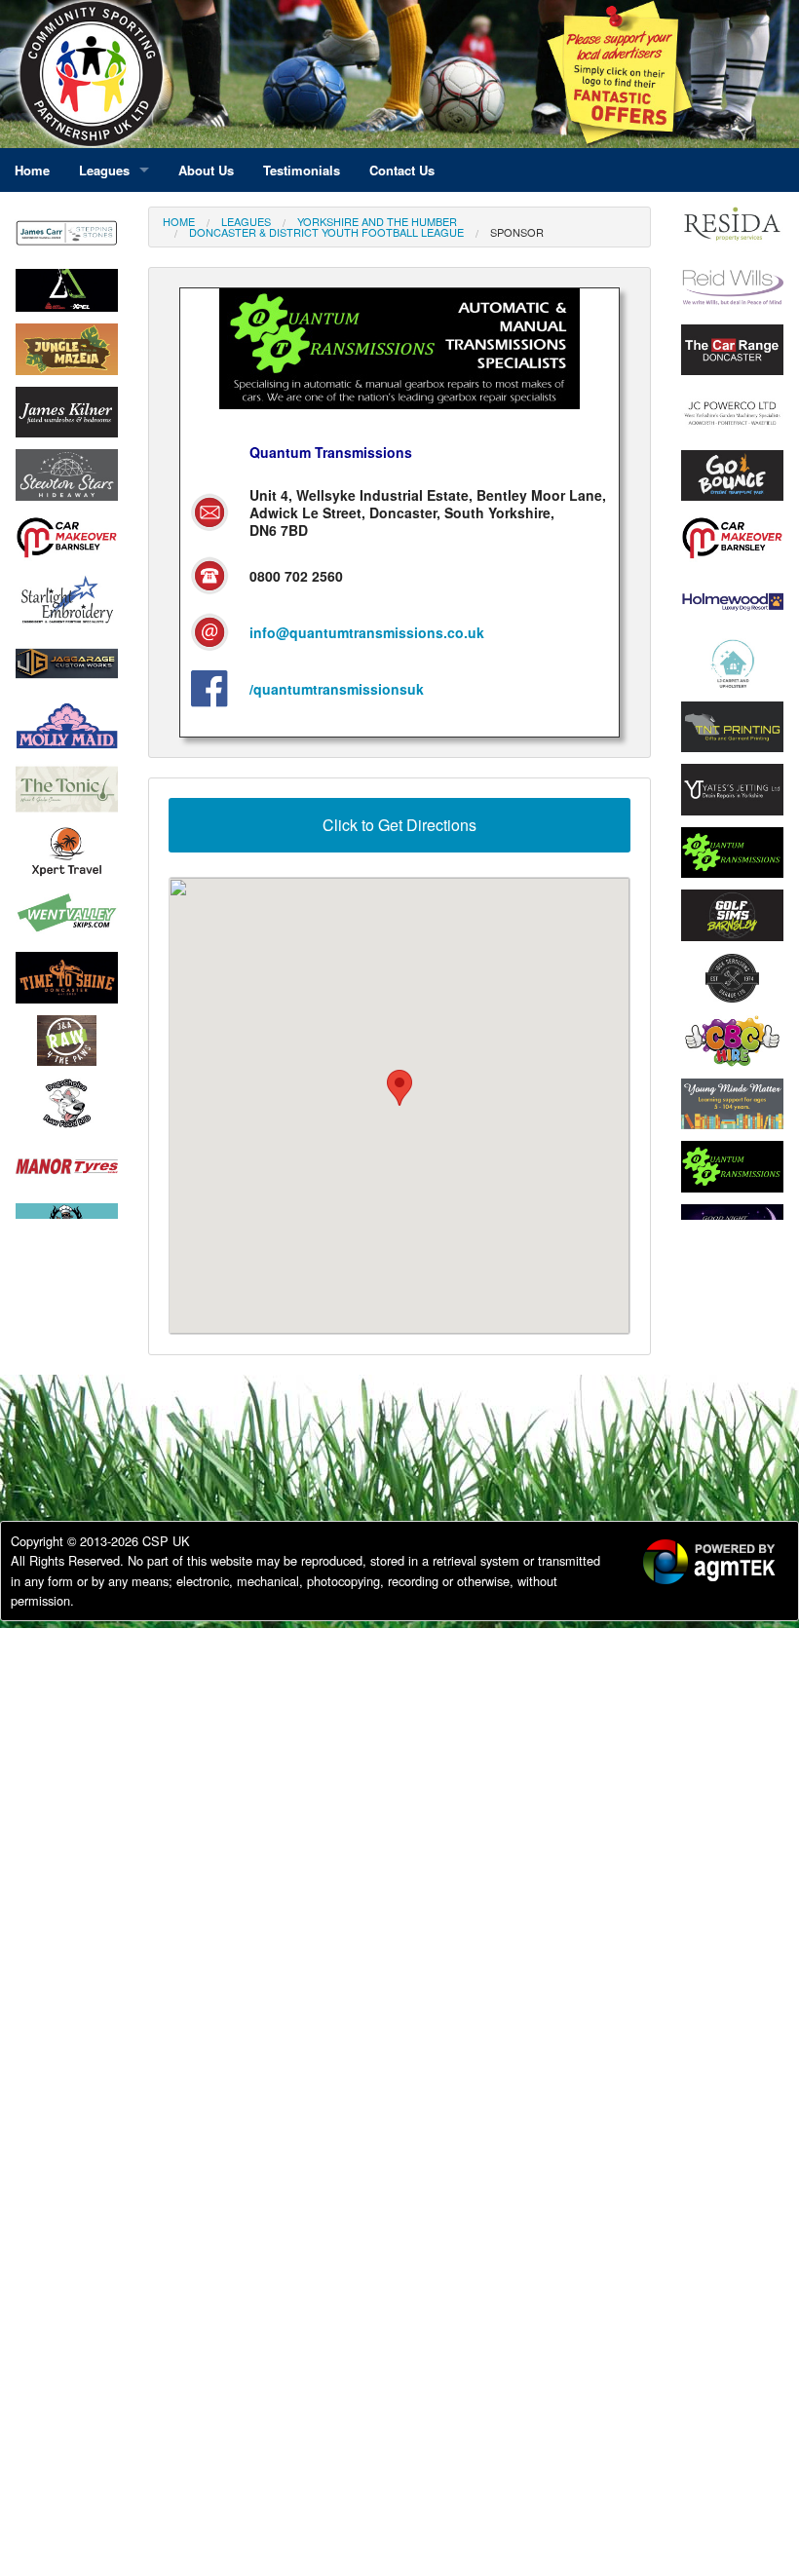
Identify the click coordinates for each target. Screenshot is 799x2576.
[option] (67, 292)
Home (179, 221)
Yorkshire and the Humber (377, 221)
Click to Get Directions (399, 825)
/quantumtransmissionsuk (337, 689)
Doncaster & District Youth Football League (326, 232)
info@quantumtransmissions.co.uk (367, 632)
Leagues (246, 221)
